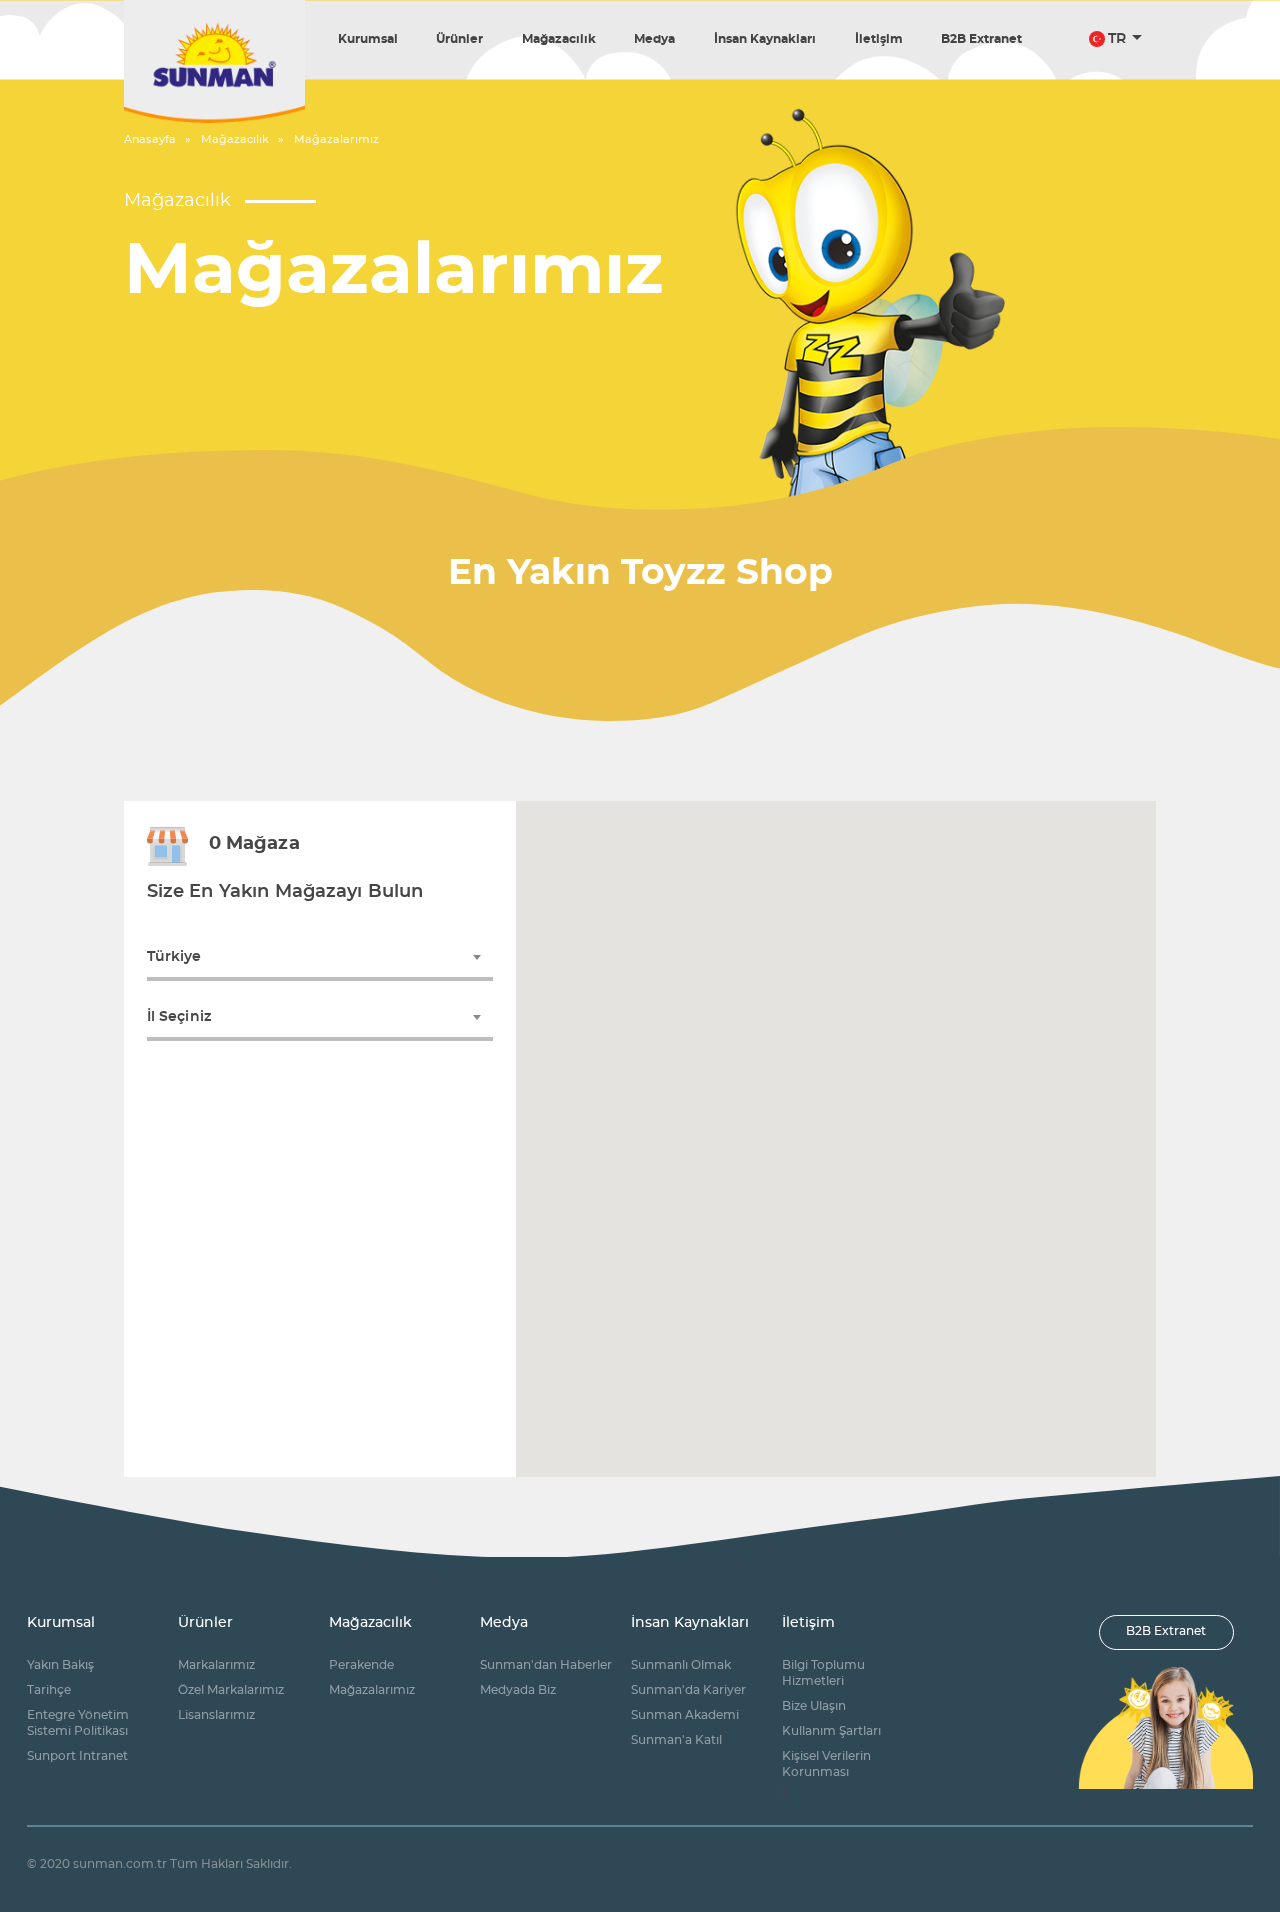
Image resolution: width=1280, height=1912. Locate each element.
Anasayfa (150, 139)
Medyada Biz (518, 1690)
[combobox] (320, 957)
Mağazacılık (559, 39)
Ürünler (459, 39)
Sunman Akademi (685, 1715)
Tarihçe (49, 1690)
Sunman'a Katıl (676, 1740)
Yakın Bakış (60, 1665)
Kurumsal (368, 39)
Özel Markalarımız (231, 1690)
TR (1117, 39)
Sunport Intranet (77, 1756)
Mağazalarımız (336, 139)
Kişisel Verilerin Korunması (826, 1764)
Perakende (361, 1665)
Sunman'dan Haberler (546, 1665)
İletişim (879, 39)
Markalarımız (216, 1665)
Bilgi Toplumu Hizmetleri (823, 1673)
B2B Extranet (981, 39)
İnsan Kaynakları (765, 39)
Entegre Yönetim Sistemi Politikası (78, 1723)
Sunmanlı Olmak (681, 1665)
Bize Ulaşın (814, 1706)
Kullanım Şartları (831, 1731)
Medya (654, 39)
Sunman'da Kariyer (688, 1690)
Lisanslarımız (216, 1715)
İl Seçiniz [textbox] (179, 1017)
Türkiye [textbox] (174, 957)
